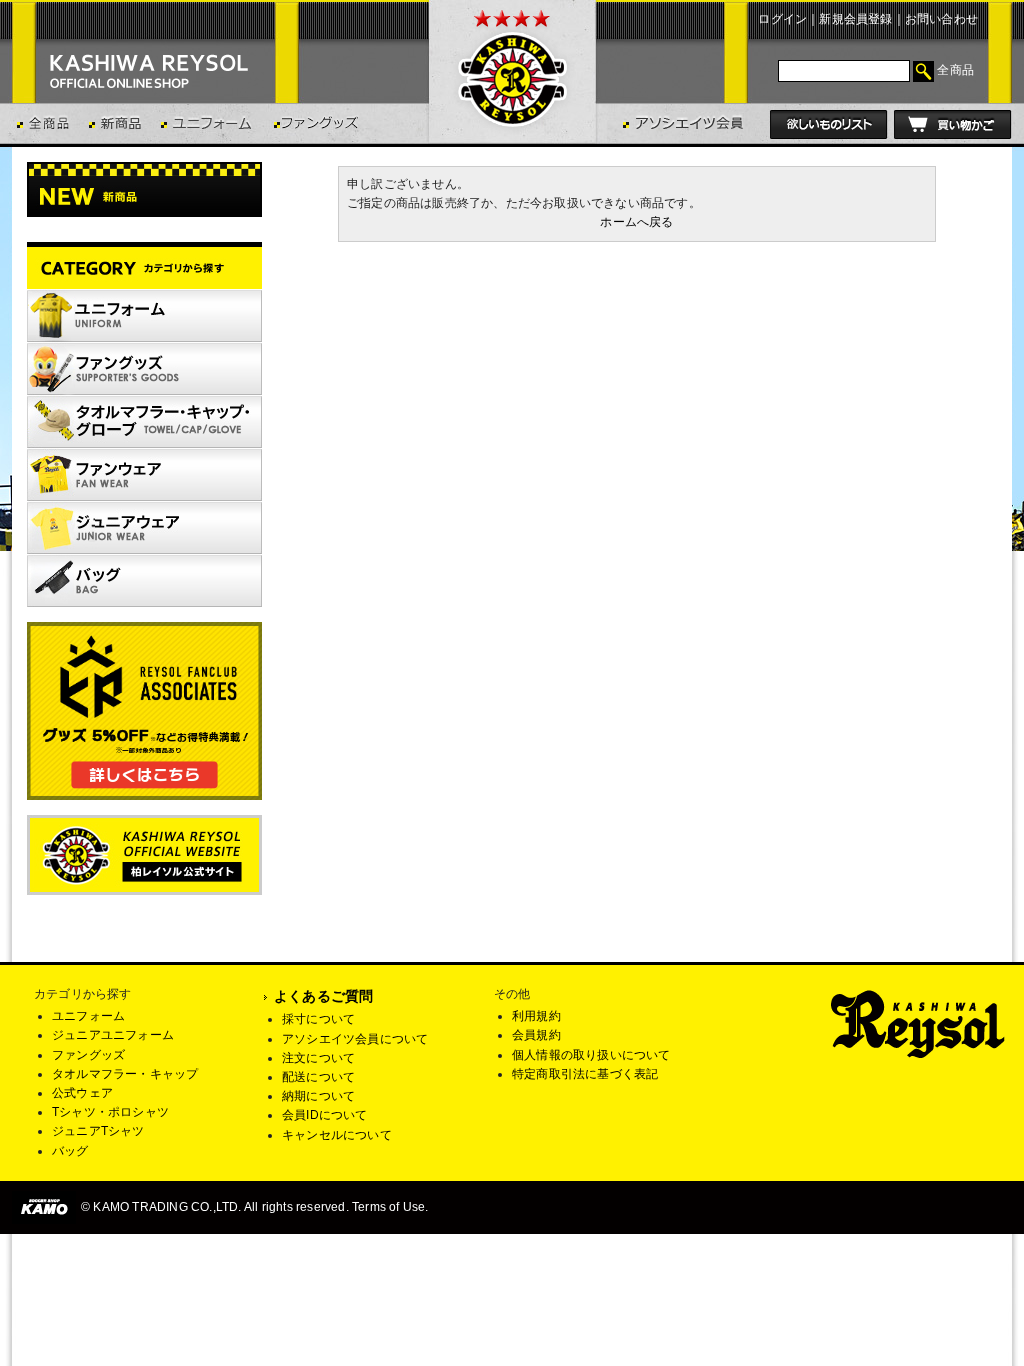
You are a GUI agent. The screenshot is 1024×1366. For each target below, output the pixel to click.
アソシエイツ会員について (355, 1039)
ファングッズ (88, 1055)
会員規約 (536, 1035)
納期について (318, 1096)
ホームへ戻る (636, 222)
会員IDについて (325, 1115)
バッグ (70, 1151)
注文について (318, 1058)
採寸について (318, 1019)
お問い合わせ (941, 19)
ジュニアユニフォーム (113, 1035)
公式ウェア (82, 1093)
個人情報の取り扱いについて (591, 1055)
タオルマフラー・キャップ (125, 1074)
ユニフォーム (88, 1016)
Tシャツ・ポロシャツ (110, 1112)
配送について (318, 1077)
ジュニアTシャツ (98, 1131)
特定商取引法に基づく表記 (585, 1074)
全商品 (955, 70)
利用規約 (536, 1016)
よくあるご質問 (323, 996)
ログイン (782, 19)
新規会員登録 (855, 19)
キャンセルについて (337, 1135)
